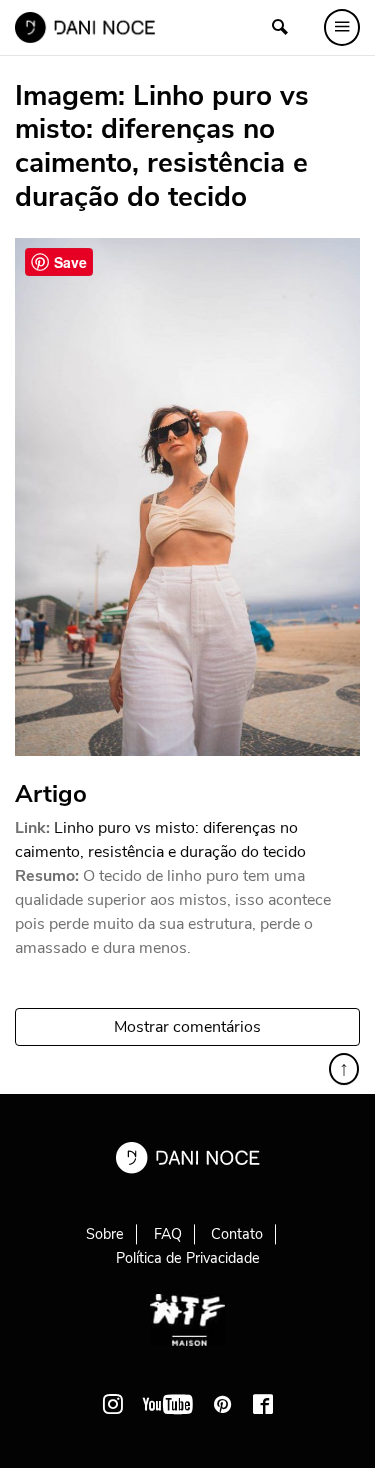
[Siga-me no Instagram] (113, 1404)
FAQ (168, 1234)
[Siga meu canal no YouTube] (168, 1404)
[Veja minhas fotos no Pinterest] (223, 1404)
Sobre (105, 1234)
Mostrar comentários (187, 1027)
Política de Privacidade (188, 1258)
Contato (237, 1234)
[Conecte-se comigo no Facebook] (263, 1404)
